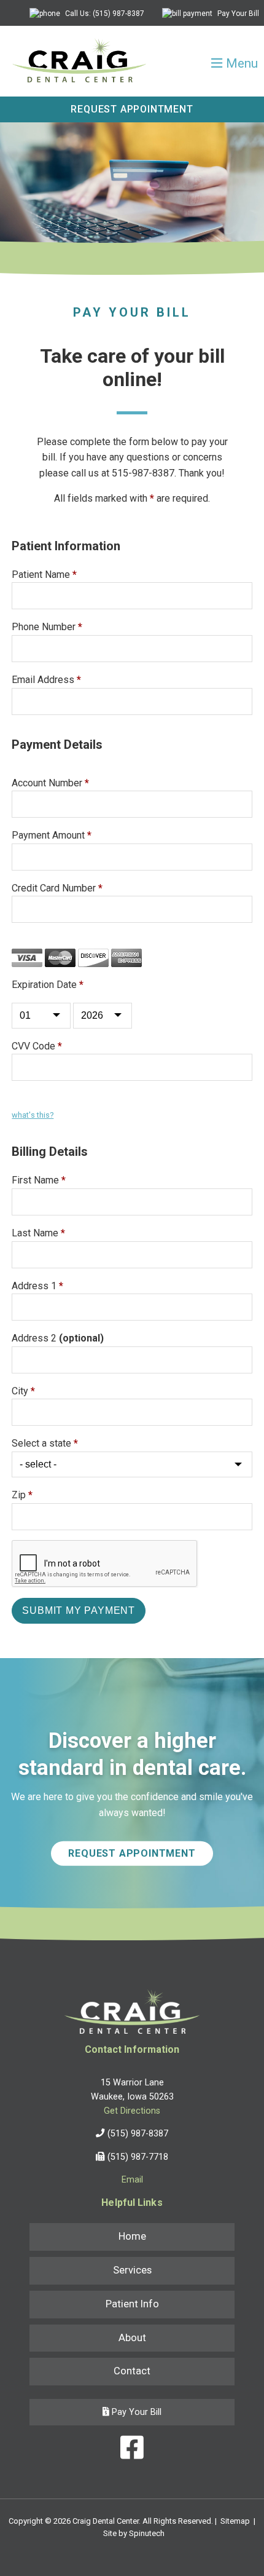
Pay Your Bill (237, 14)
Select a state (45, 1443)
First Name (39, 1180)
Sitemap (235, 2521)
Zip (22, 1495)
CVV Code (37, 1046)
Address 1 (37, 1286)
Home (132, 2236)
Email (132, 2180)
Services (132, 2270)
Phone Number (47, 627)
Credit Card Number (57, 888)
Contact (132, 2371)
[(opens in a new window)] (132, 2450)
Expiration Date (48, 985)
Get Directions (132, 2111)
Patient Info (132, 2304)
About (132, 2338)
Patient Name (44, 575)
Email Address (46, 680)
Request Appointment (132, 109)
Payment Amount (52, 835)
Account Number (50, 783)
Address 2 (58, 1338)
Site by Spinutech (134, 2533)
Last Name (38, 1233)
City (23, 1391)
